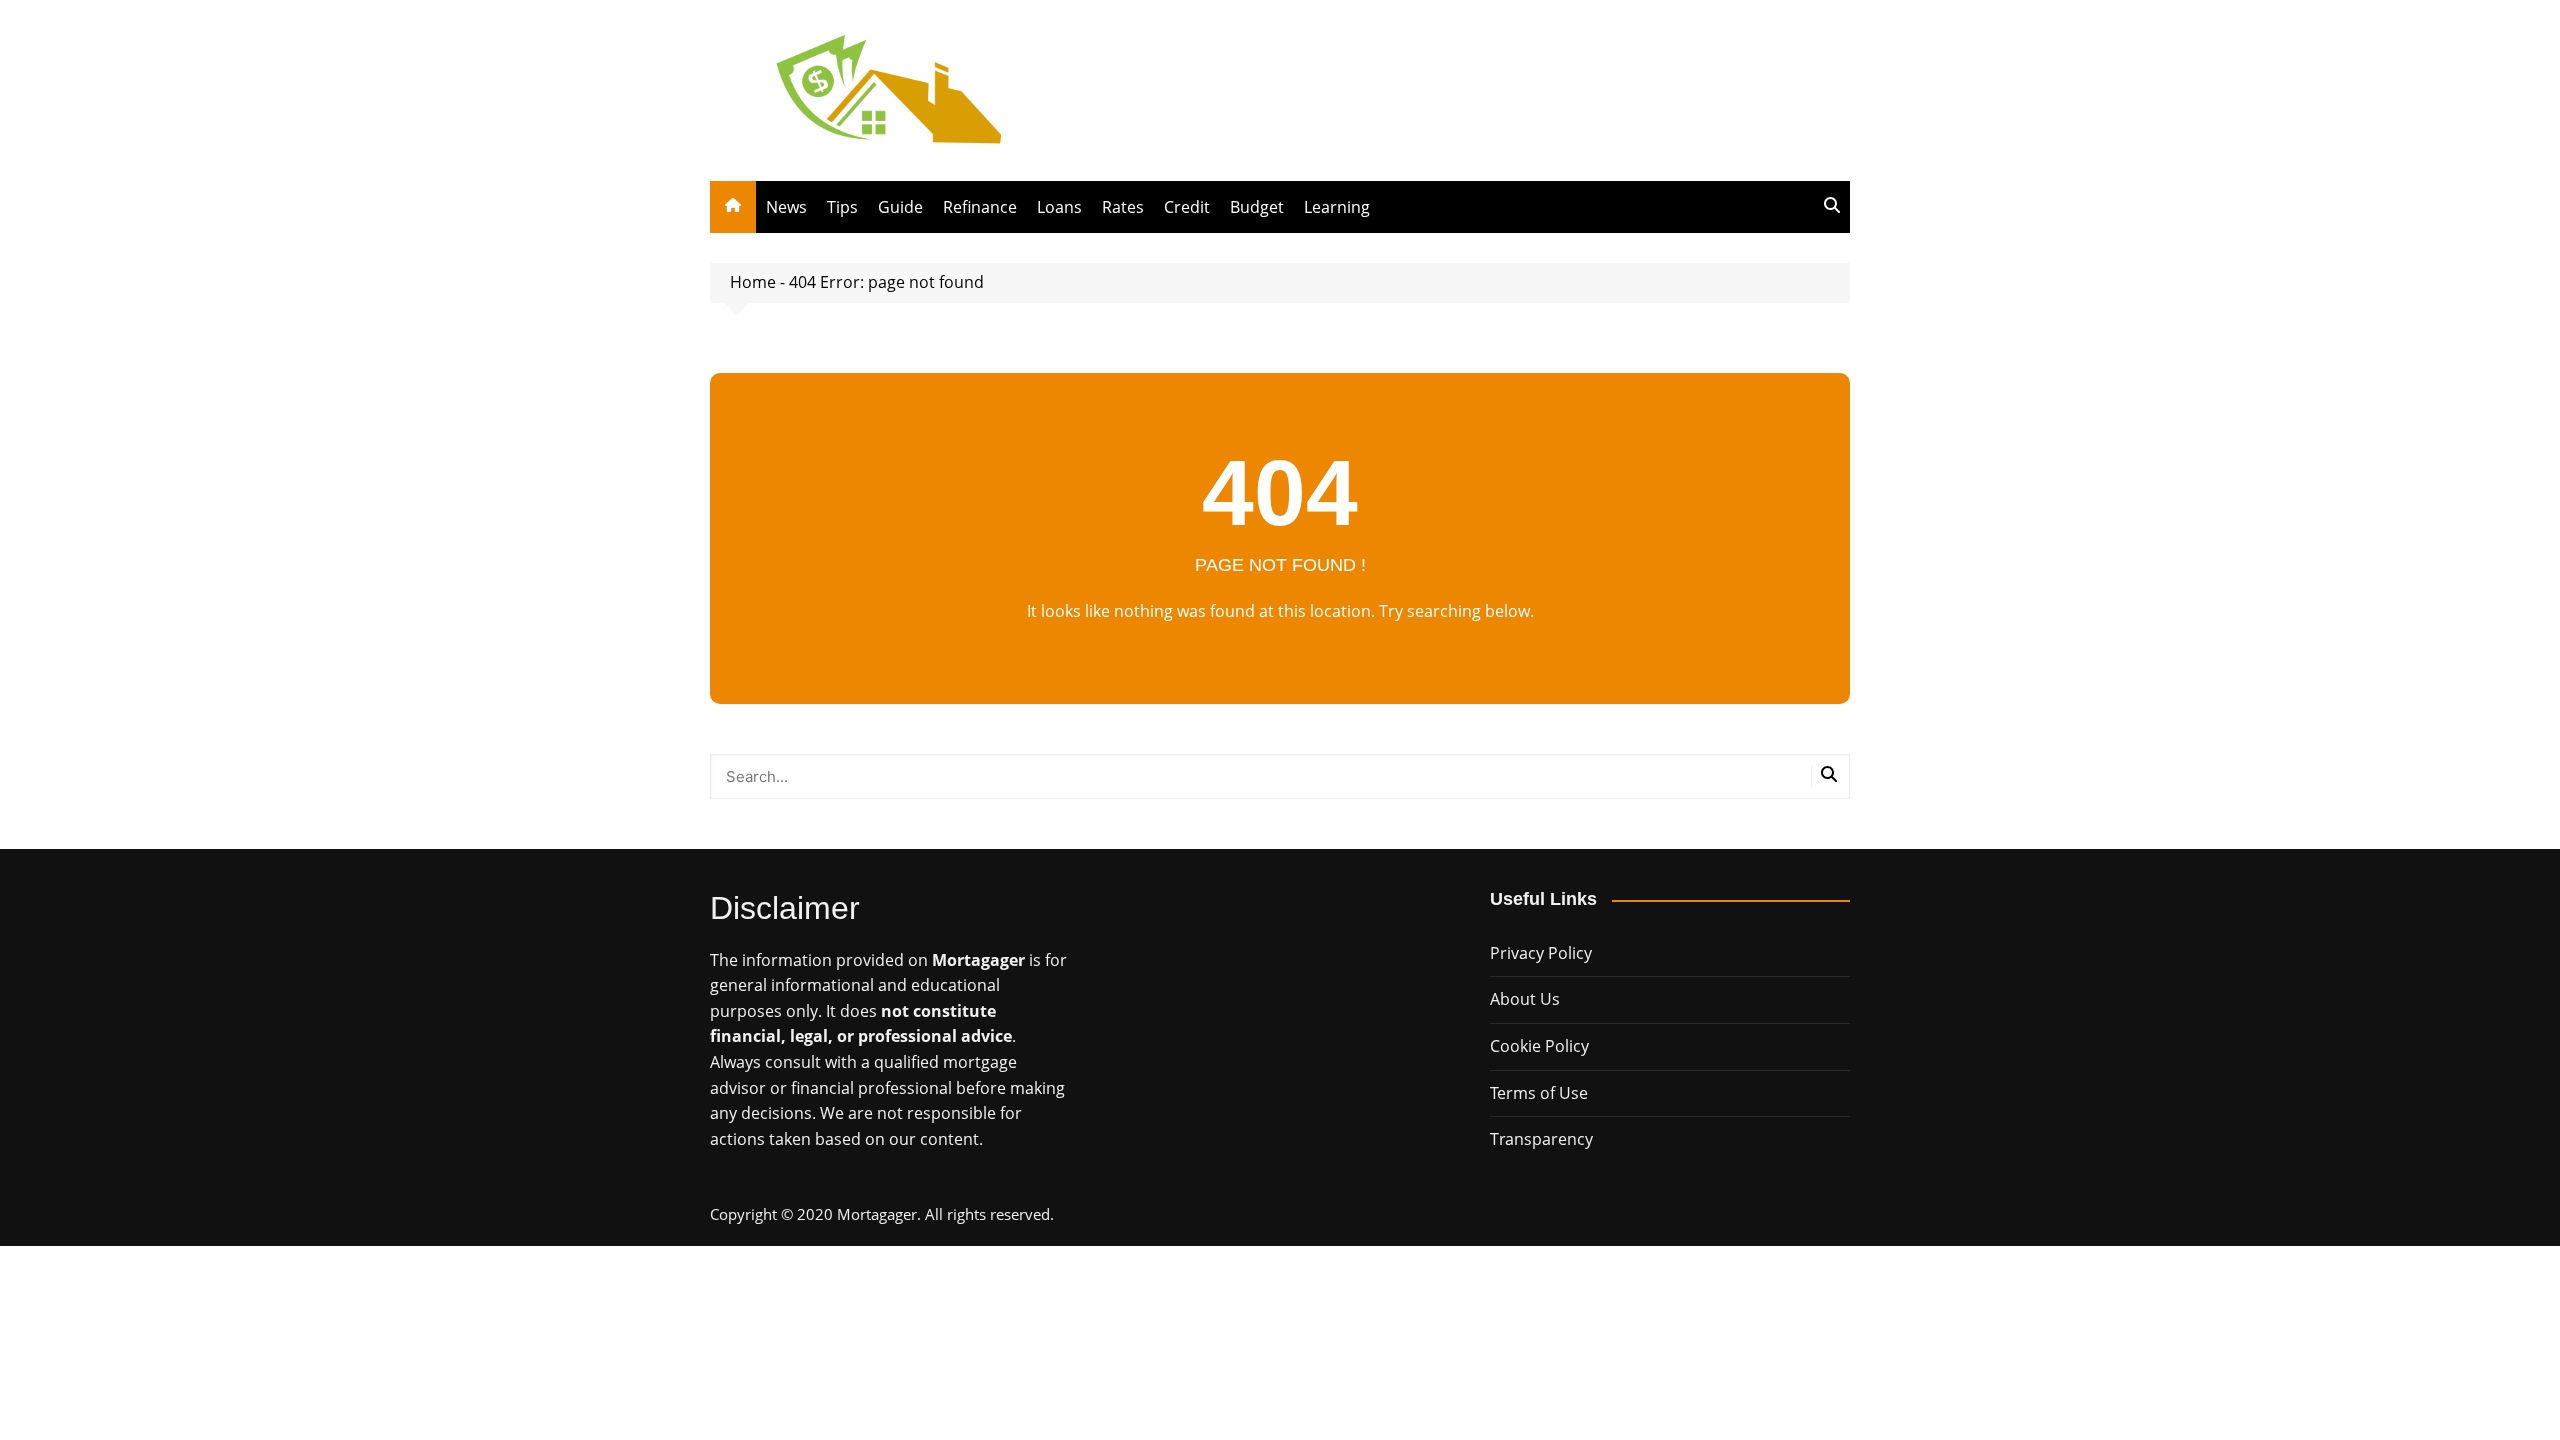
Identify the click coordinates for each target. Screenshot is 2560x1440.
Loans (1059, 207)
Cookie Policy (1539, 1046)
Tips (842, 207)
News (786, 207)
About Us (1525, 999)
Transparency (1541, 1139)
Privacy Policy (1541, 953)
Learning (1337, 207)
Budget (1257, 207)
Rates (1123, 207)
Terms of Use (1539, 1093)
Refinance (980, 207)
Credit (1187, 207)
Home (753, 282)
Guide (900, 207)
